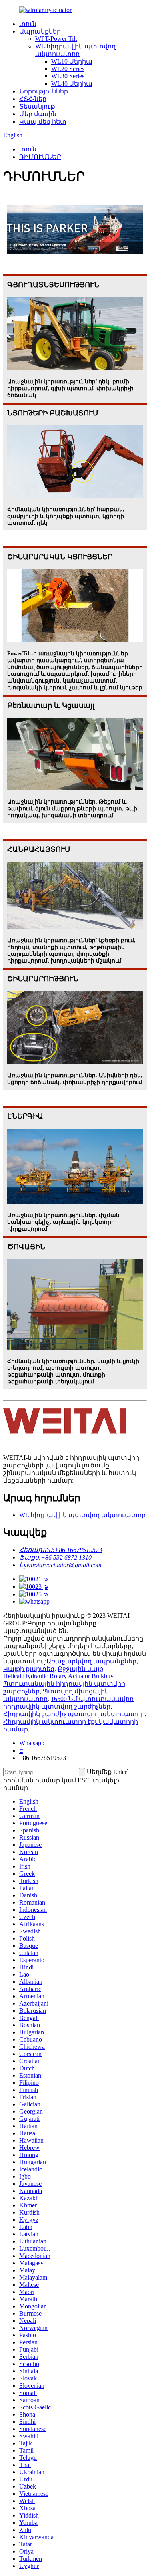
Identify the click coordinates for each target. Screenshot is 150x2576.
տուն (28, 24)
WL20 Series (68, 69)
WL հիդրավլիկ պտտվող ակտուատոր (82, 1515)
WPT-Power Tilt (56, 39)
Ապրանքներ (40, 31)
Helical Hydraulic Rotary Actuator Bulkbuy (58, 1676)
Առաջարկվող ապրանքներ (91, 1661)
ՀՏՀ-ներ (33, 99)
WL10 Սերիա (72, 61)
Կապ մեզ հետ (43, 122)
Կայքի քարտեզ (29, 1669)
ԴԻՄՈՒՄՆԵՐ (40, 157)
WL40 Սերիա (72, 84)
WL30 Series (68, 76)
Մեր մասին (38, 114)
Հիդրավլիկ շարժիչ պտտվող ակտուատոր (74, 1714)
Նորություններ (44, 91)
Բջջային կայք (80, 1669)
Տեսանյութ (37, 106)
